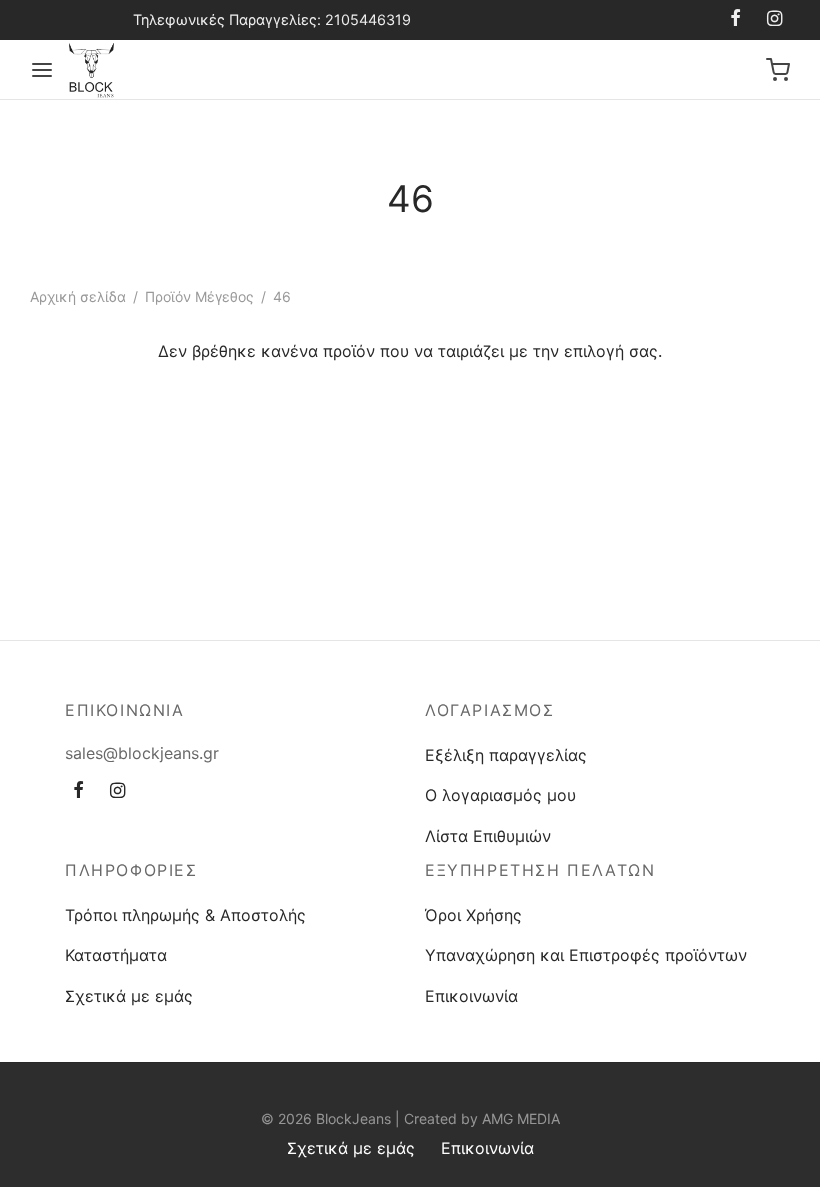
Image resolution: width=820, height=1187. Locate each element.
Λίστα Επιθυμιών (488, 836)
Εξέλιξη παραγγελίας (506, 755)
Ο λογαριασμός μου (500, 795)
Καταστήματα (116, 955)
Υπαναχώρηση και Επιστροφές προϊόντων (586, 955)
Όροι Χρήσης (473, 915)
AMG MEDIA (521, 1118)
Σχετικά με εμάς (129, 996)
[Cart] (778, 70)
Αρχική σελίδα (78, 296)
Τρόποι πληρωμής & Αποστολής (185, 915)
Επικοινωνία (471, 996)
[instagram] (774, 19)
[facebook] (735, 19)
